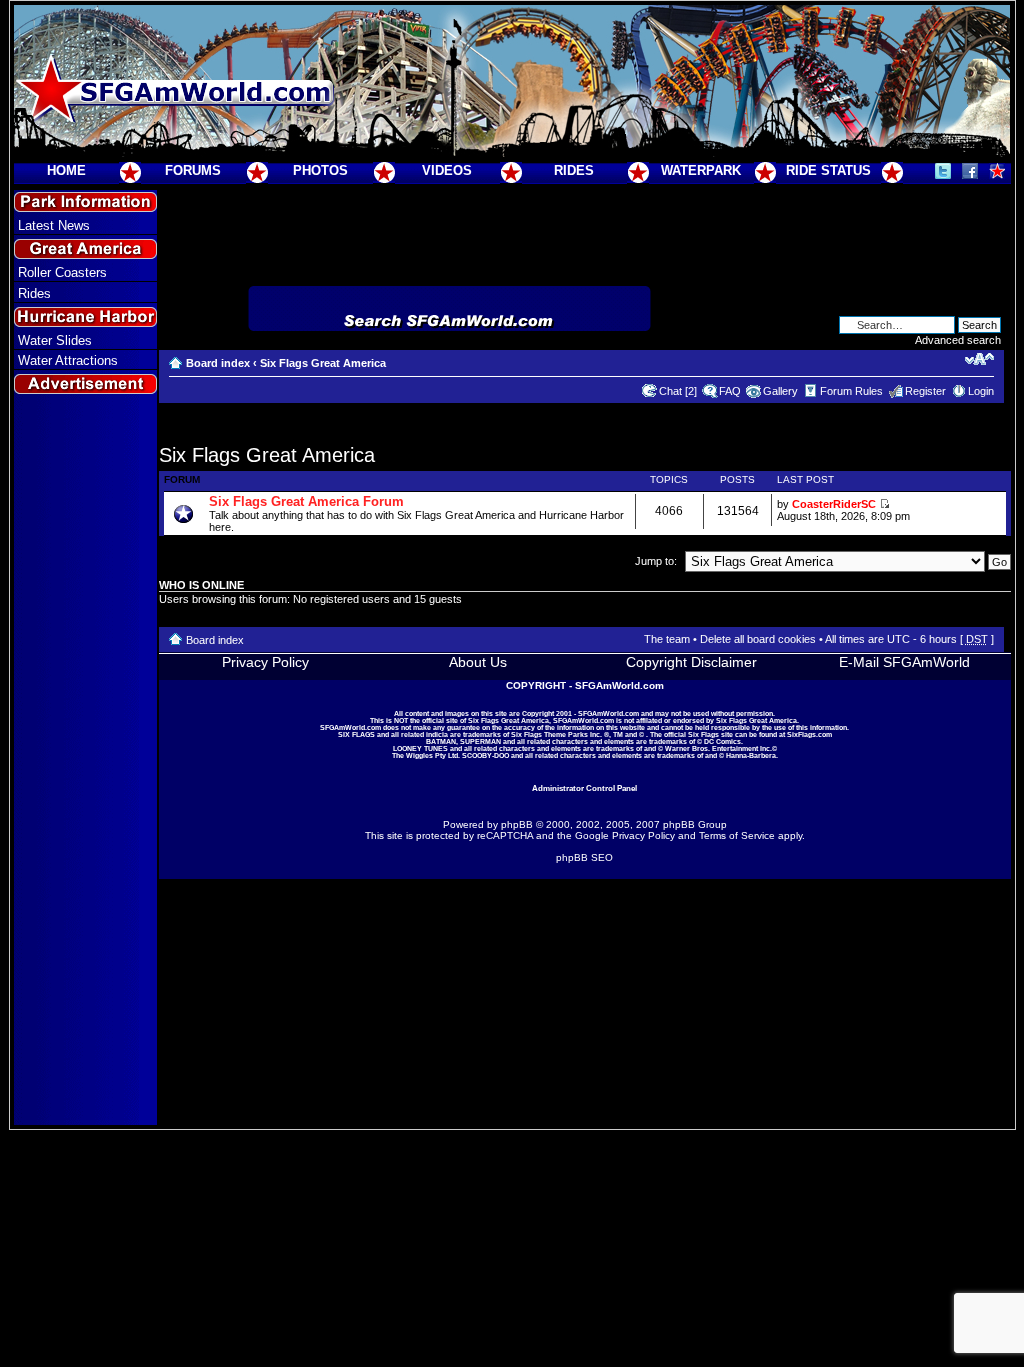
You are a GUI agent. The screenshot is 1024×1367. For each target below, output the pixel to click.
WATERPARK (701, 170)
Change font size (979, 359)
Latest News (54, 225)
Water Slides (55, 340)
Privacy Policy (265, 662)
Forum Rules (851, 391)
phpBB (517, 824)
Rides (34, 293)
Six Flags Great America (323, 363)
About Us (478, 662)
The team (667, 639)
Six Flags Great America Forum (306, 501)
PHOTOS (320, 170)
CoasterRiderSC (834, 504)
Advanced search (958, 340)
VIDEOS (447, 170)
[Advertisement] (85, 761)
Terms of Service (737, 835)
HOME (66, 170)
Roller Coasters (62, 272)
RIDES (574, 170)
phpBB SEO (584, 857)
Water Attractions (68, 360)
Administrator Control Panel (584, 788)
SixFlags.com (809, 734)
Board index (218, 363)
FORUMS (193, 170)
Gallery (780, 391)
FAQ (730, 391)
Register (925, 391)
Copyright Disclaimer (691, 662)
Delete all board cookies (758, 639)
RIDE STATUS (828, 170)
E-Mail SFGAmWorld (904, 662)
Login (981, 391)
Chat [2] (678, 391)
